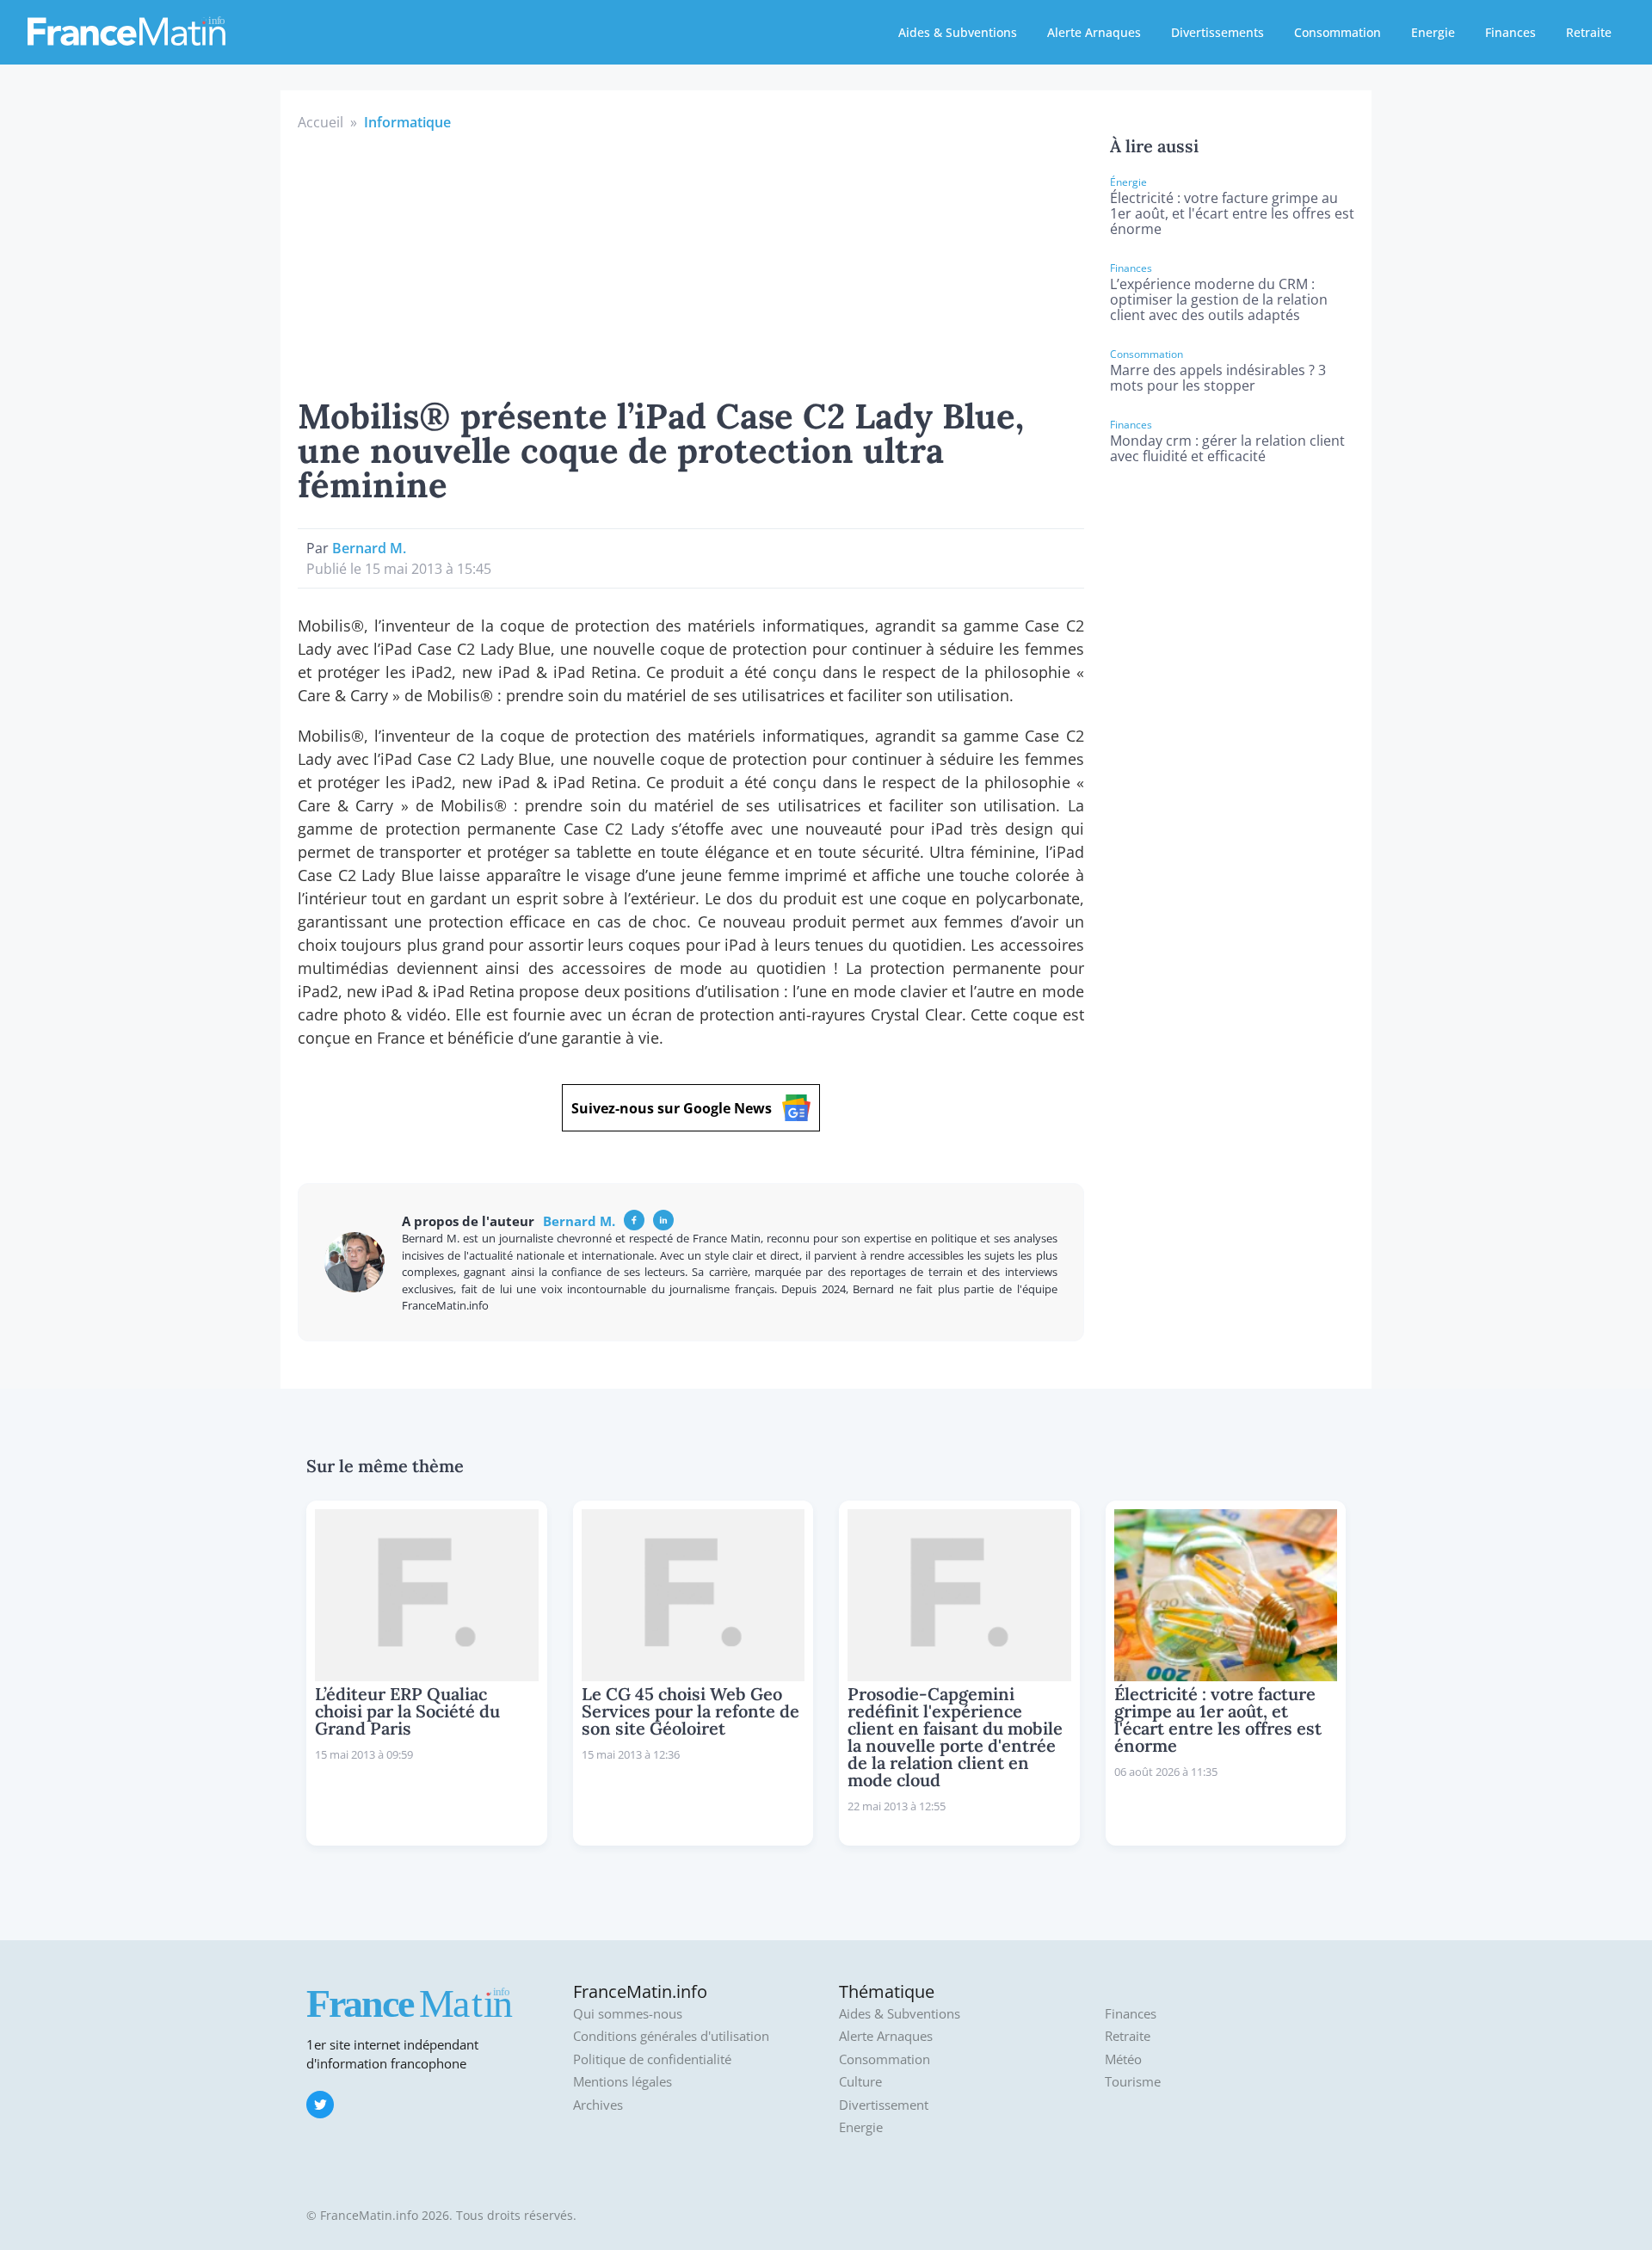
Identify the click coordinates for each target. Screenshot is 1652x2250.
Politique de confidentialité (652, 2059)
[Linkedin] (663, 1220)
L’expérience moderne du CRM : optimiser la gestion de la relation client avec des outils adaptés (1219, 299)
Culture (860, 2082)
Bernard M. (369, 548)
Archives (598, 2105)
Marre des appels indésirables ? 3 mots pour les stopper (1218, 378)
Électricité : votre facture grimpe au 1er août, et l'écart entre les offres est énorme (1232, 213)
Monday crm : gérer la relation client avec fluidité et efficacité (1227, 448)
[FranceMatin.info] (126, 30)
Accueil (321, 122)
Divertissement (884, 2105)
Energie (1433, 32)
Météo (1123, 2059)
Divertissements (1217, 32)
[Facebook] (634, 1220)
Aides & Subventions (958, 32)
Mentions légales (623, 2082)
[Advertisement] (691, 262)
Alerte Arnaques (1094, 32)
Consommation (1338, 32)
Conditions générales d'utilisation (671, 2036)
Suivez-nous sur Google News (672, 1108)
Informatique (407, 122)
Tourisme (1133, 2082)
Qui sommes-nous (628, 2014)
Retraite (1589, 32)
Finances (1510, 32)
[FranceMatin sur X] (320, 2105)
